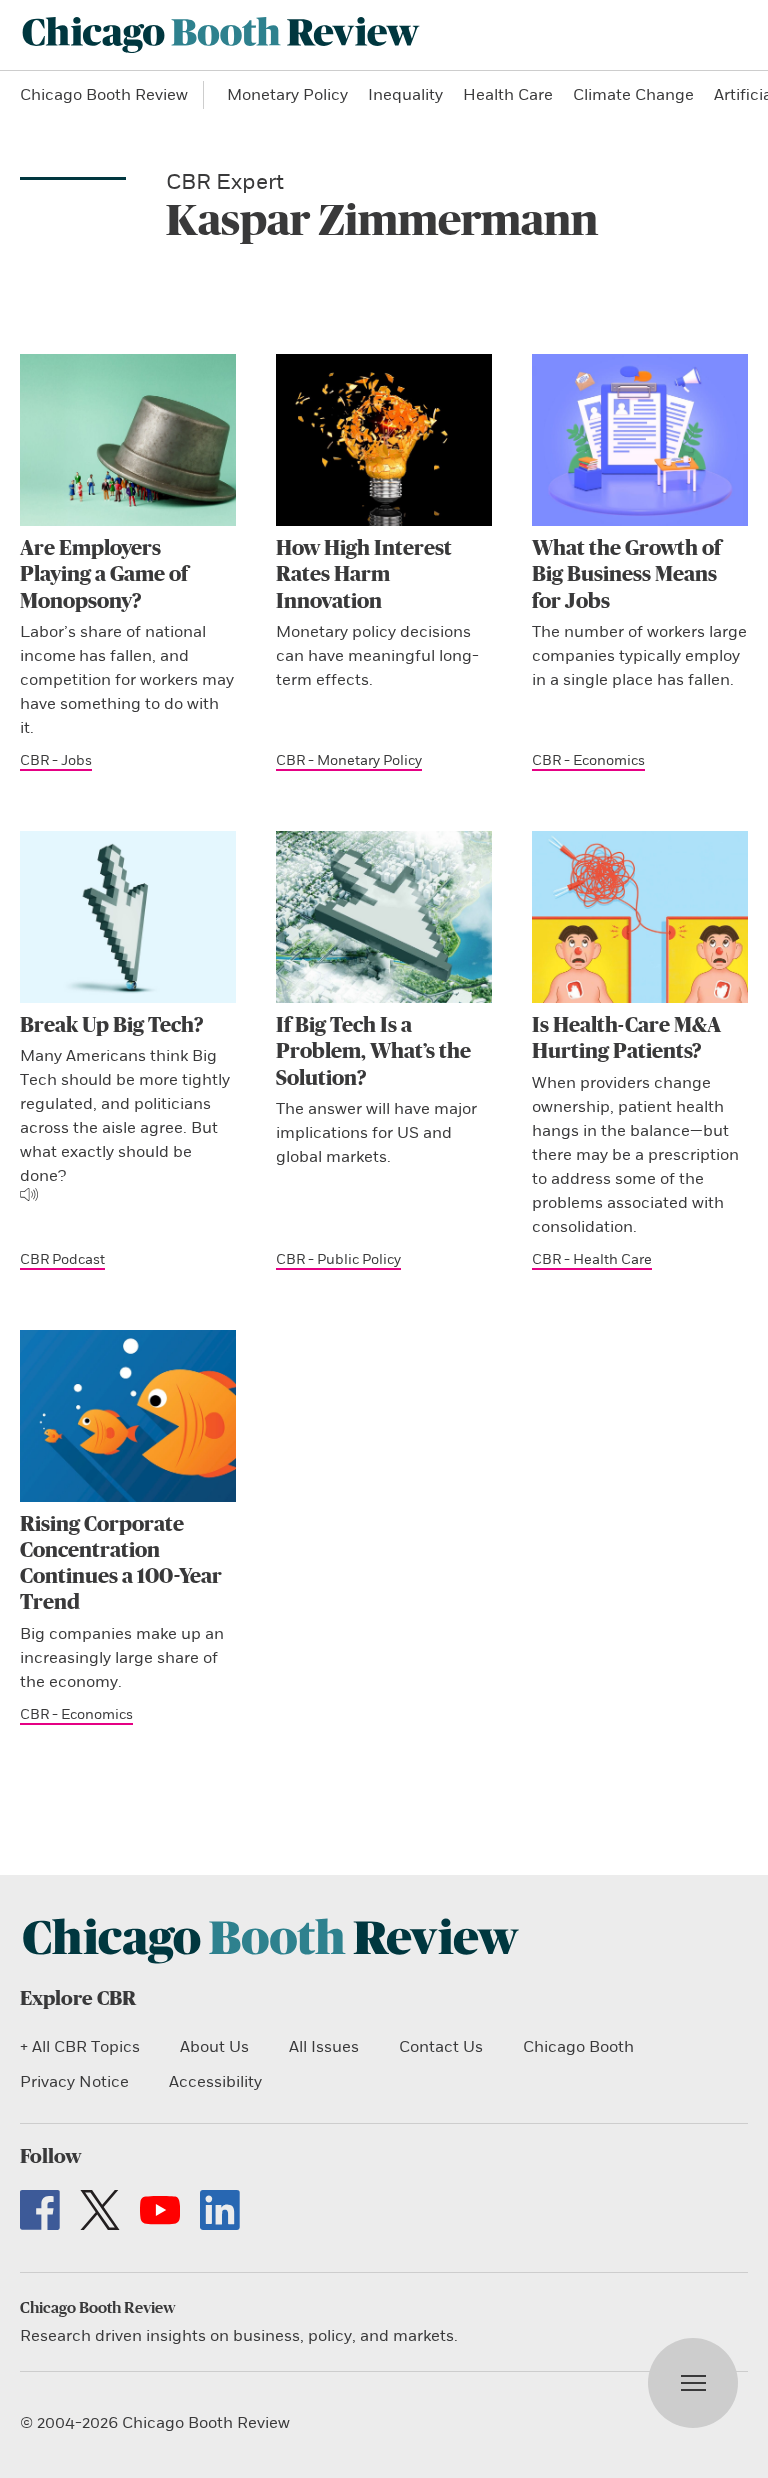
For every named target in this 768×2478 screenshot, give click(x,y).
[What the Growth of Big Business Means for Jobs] (640, 440)
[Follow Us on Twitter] (100, 2210)
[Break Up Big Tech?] (128, 917)
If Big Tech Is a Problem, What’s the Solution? (373, 1052)
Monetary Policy (287, 95)
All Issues (324, 2047)
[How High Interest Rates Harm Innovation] (384, 440)
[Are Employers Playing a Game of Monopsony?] (128, 440)
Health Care (508, 95)
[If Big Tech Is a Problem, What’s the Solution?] (384, 917)
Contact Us (441, 2047)
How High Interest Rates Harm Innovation (364, 575)
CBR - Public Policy (338, 1259)
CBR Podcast (62, 1259)
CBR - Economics (588, 760)
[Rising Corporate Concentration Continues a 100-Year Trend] (128, 1416)
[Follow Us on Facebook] (40, 2210)
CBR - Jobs (56, 760)
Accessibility (215, 2082)
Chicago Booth (578, 2047)
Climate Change (633, 95)
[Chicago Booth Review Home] (221, 35)
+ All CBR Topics (80, 2047)
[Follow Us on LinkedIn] (220, 2210)
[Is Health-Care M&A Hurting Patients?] (640, 917)
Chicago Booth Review (104, 95)
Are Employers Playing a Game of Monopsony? (104, 575)
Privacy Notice (74, 2082)
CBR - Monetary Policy (349, 760)
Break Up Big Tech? (112, 1025)
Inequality (405, 95)
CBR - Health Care (592, 1259)
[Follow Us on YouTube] (160, 2210)
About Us (214, 2047)
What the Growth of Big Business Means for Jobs (626, 575)
